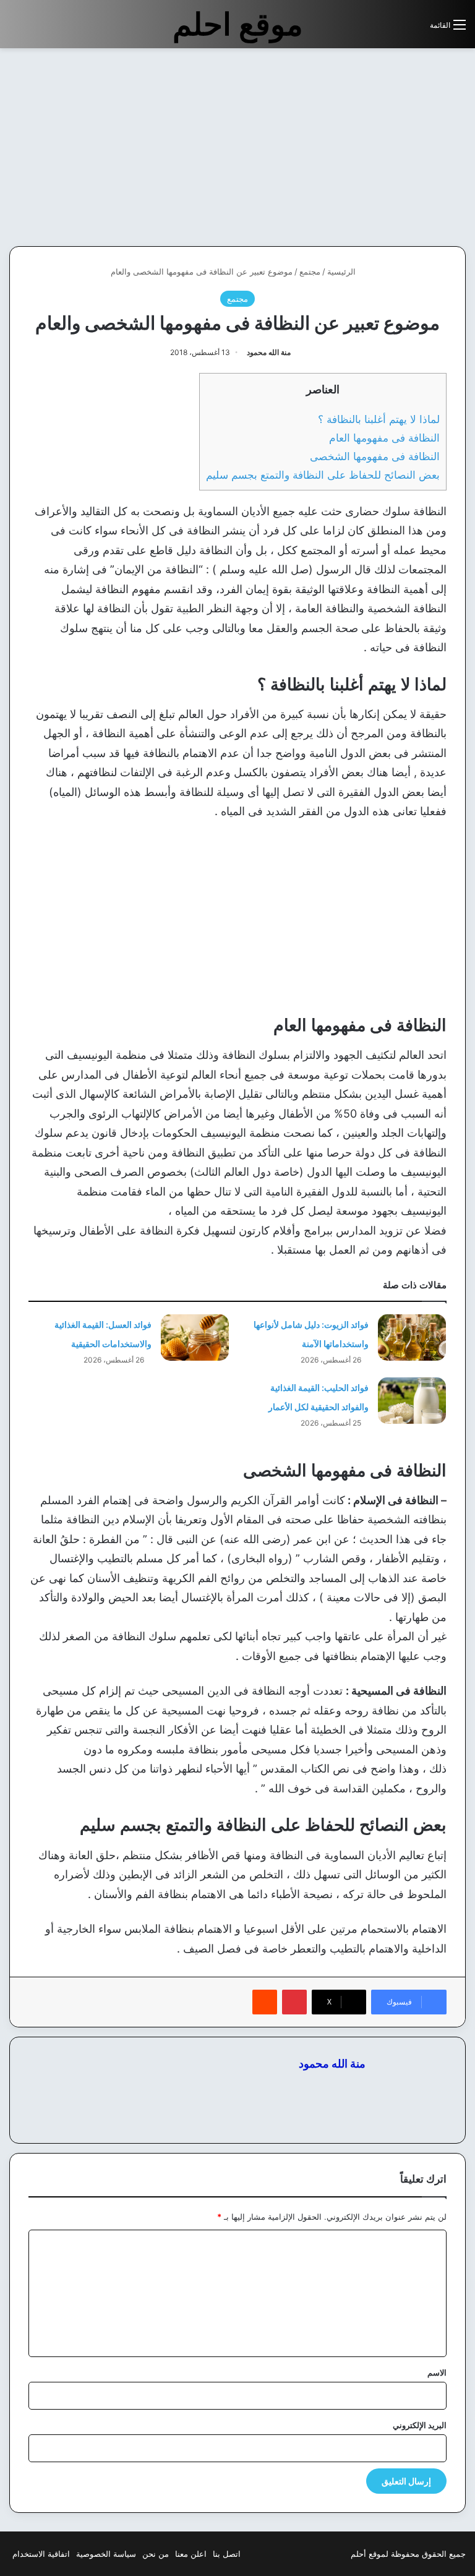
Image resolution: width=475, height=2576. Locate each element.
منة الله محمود (269, 352)
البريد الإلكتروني (420, 2425)
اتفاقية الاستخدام (41, 2554)
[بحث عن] (414, 29)
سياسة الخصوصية (106, 2554)
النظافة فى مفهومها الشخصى (375, 456)
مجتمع (310, 272)
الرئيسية (343, 272)
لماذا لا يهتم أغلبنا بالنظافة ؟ (379, 419)
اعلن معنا (191, 2554)
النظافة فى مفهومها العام (384, 438)
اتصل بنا (227, 2554)
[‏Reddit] (265, 2002)
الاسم (437, 2373)
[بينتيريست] (294, 2002)
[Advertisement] (371, 147)
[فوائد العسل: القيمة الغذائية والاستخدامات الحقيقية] (195, 1337)
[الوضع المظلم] (393, 29)
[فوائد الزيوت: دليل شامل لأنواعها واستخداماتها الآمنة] (412, 1337)
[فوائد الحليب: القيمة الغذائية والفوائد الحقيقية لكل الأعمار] (412, 1401)
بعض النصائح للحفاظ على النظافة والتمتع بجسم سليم (323, 475)
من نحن (156, 2554)
